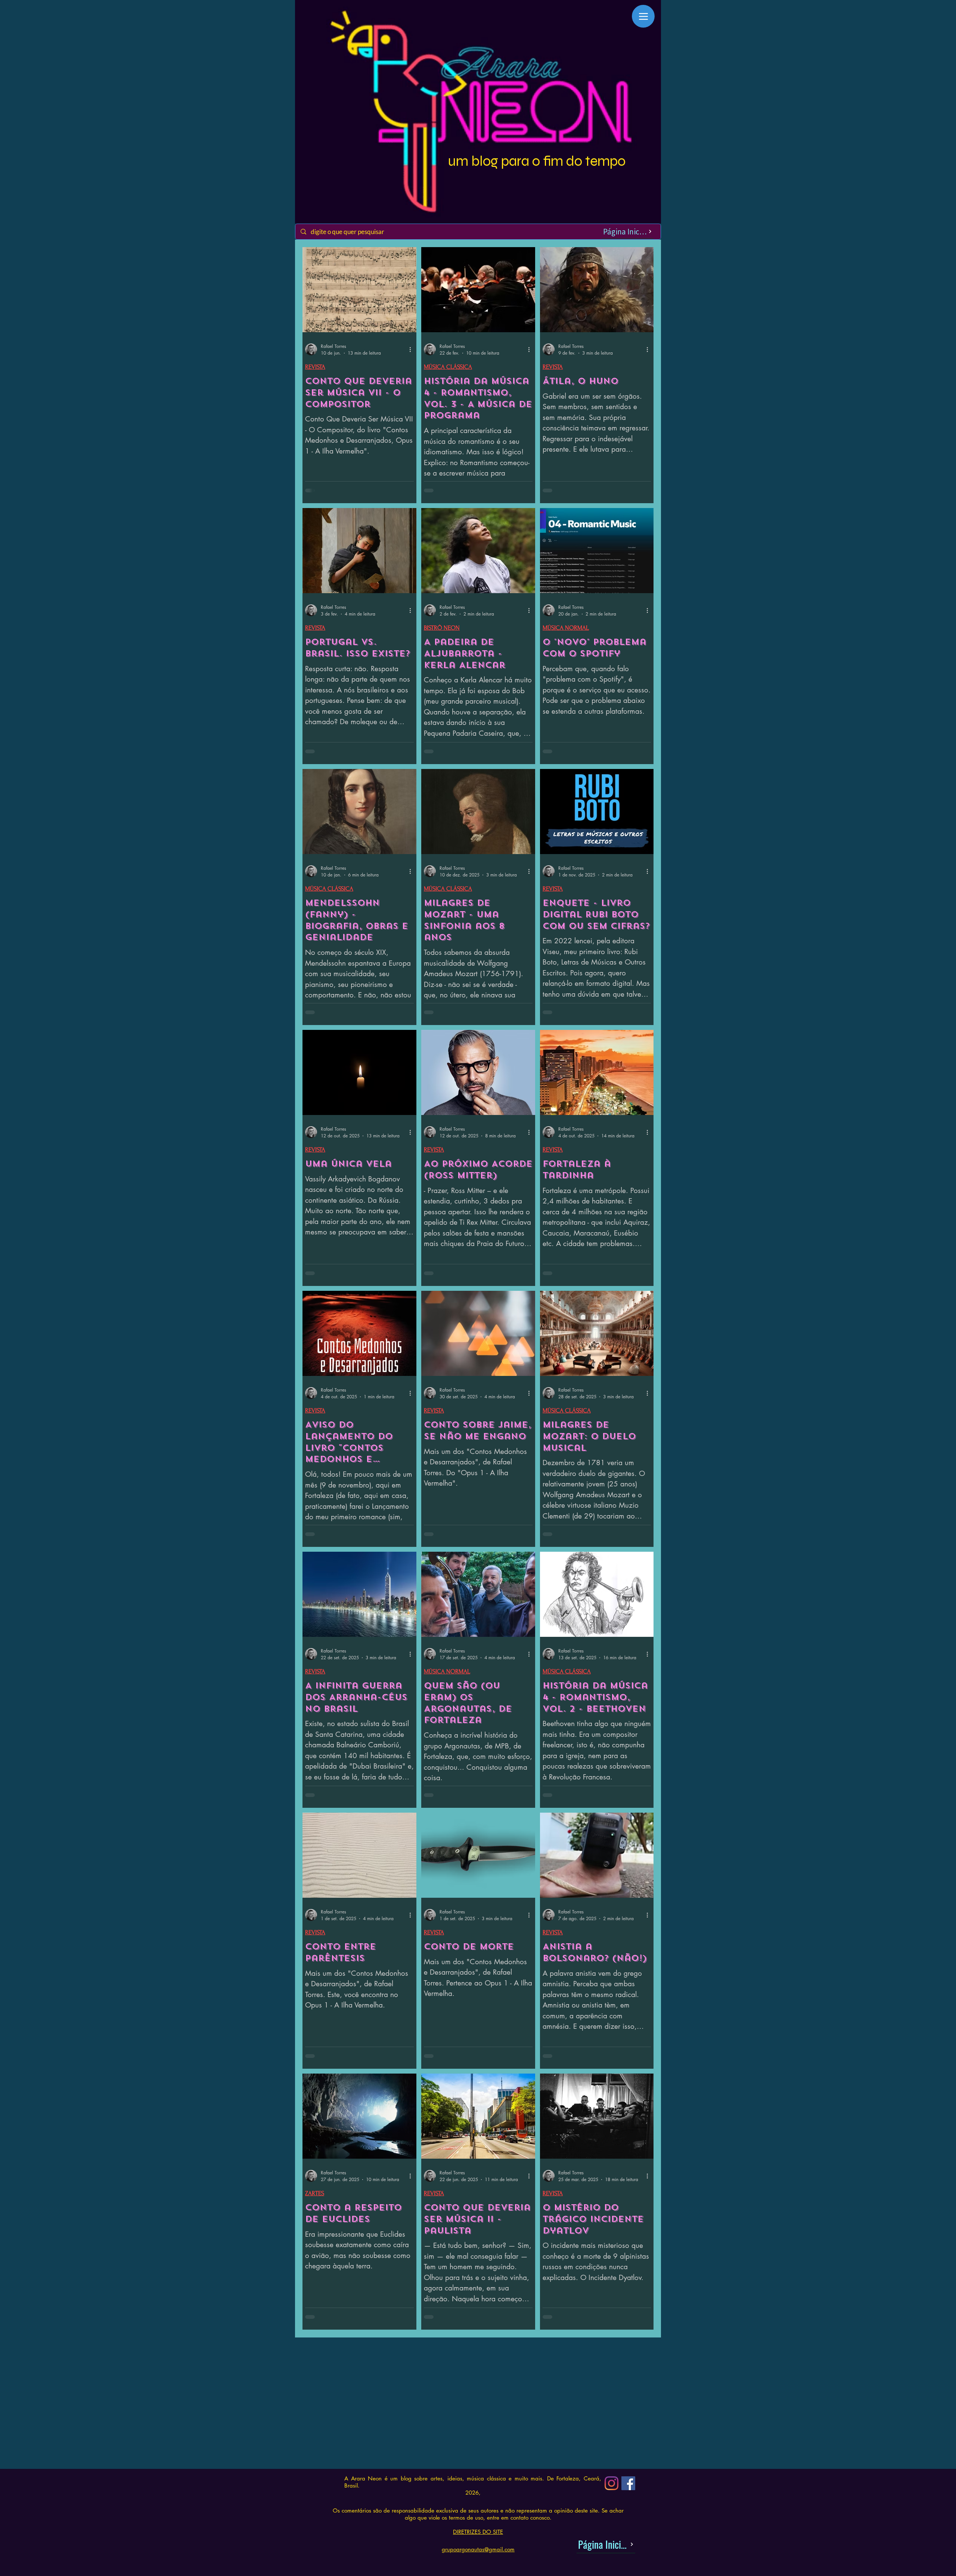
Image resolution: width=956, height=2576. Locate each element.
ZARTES (315, 2193)
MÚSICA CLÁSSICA (448, 367)
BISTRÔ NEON (442, 628)
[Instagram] (612, 2500)
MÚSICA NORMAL (566, 628)
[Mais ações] (413, 349)
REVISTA (315, 367)
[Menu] (643, 16)
